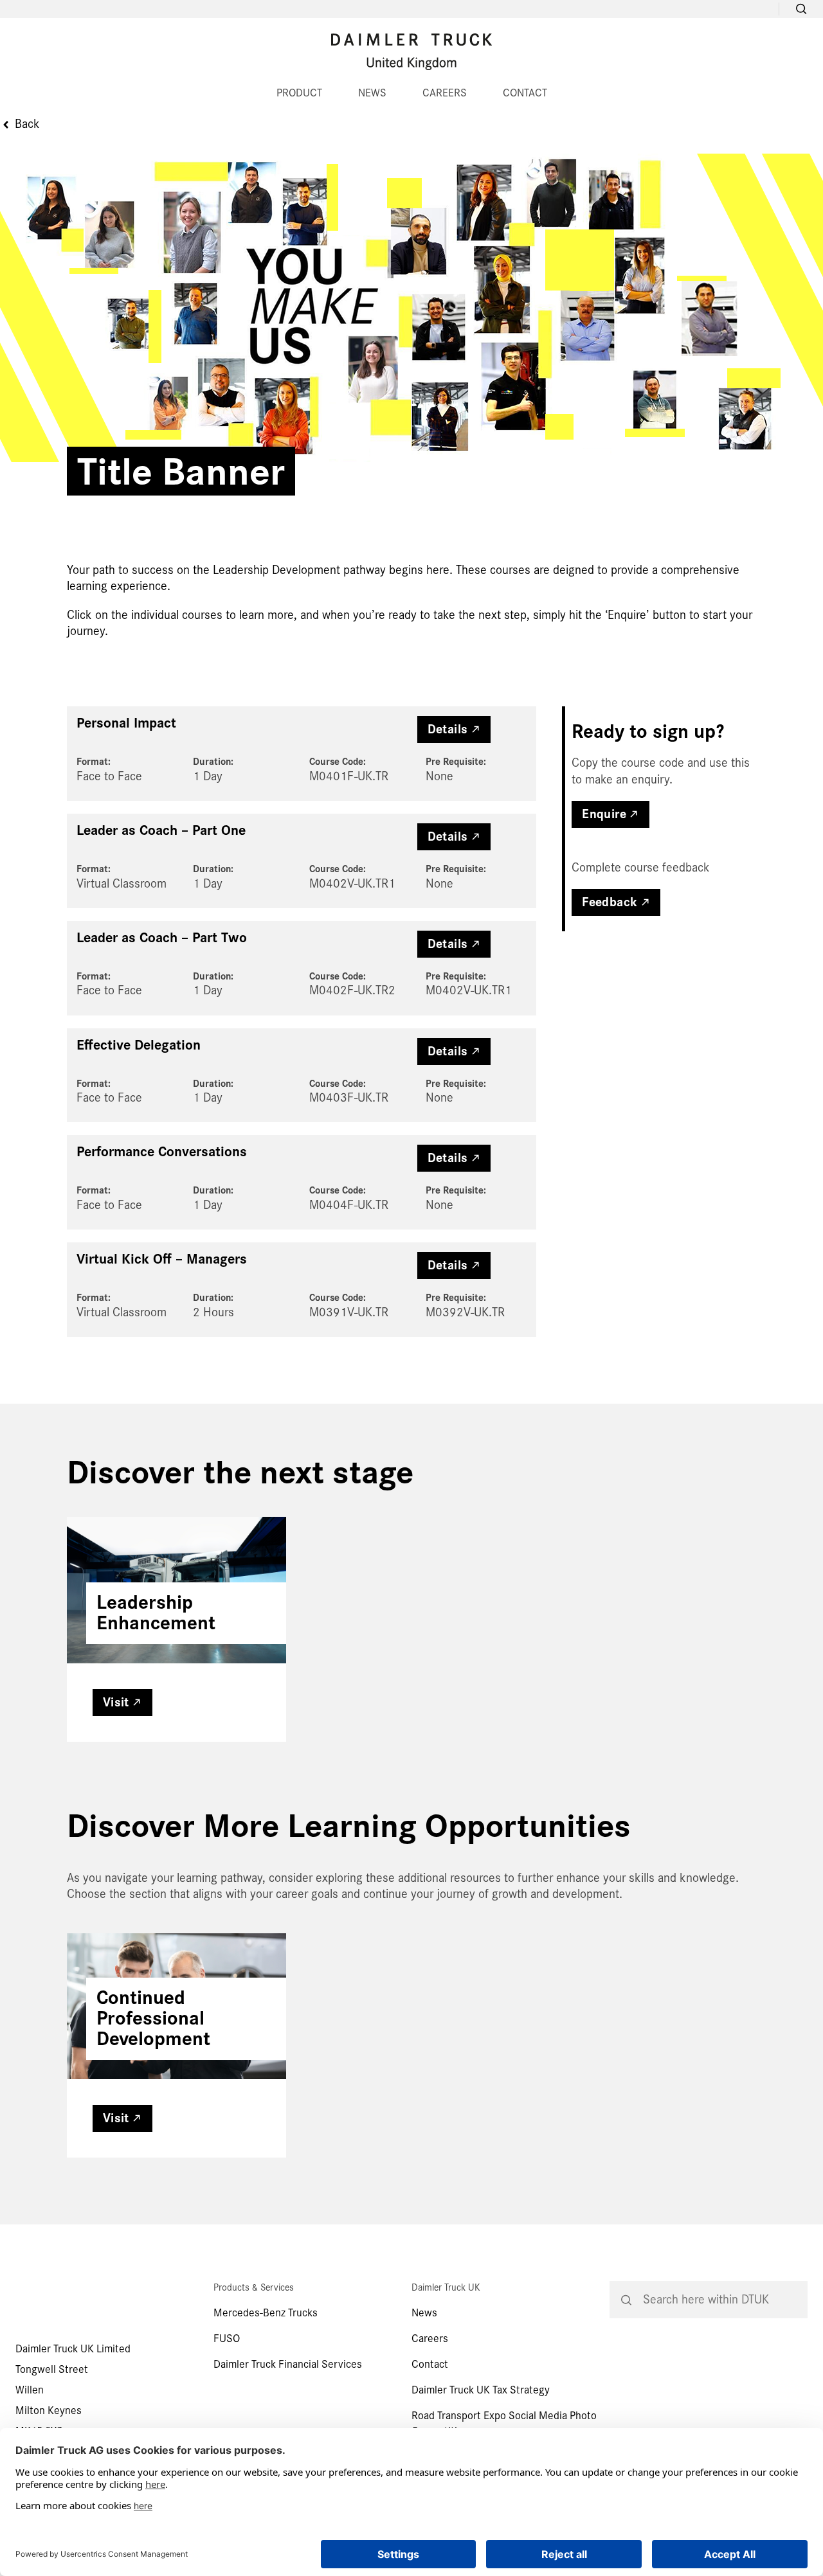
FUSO (227, 2339)
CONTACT (525, 93)
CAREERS (445, 93)
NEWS (372, 93)
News (424, 2313)
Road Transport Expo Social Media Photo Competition (504, 2423)
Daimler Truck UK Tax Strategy (481, 2390)
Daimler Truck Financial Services (288, 2364)
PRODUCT (299, 93)
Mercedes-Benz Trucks (266, 2313)
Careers (430, 2339)
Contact (430, 2364)
